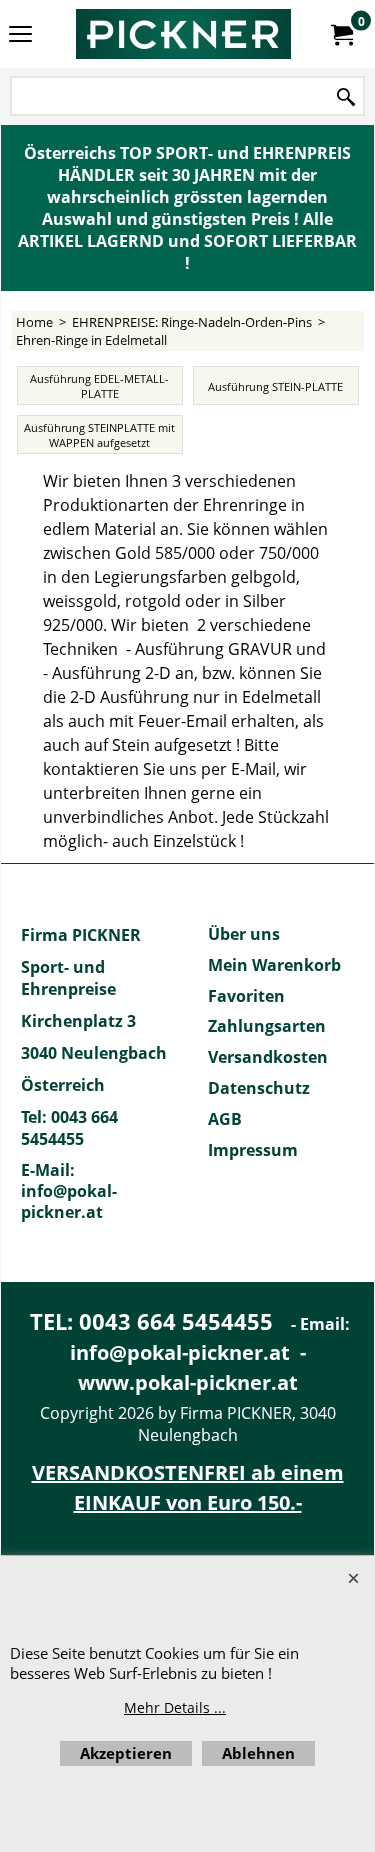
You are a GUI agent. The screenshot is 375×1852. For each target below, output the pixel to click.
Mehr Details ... (175, 1707)
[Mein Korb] (341, 34)
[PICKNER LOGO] (184, 34)
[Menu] (20, 36)
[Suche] (346, 97)
